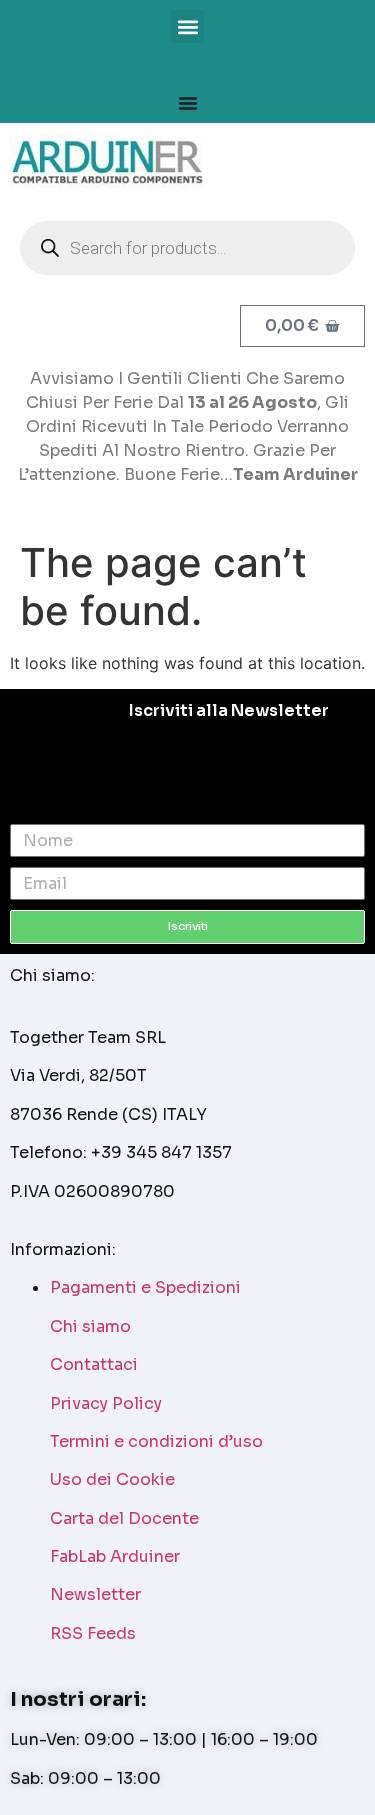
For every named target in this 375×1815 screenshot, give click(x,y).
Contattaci (94, 1364)
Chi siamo (90, 1326)
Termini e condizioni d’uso (156, 1441)
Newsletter (95, 1594)
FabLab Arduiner (115, 1556)
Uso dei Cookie (112, 1479)
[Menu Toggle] (188, 103)
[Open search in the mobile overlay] (187, 248)
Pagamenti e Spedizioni (145, 1287)
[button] (187, 26)
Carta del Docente (124, 1518)
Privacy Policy (106, 1403)
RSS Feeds (93, 1633)
